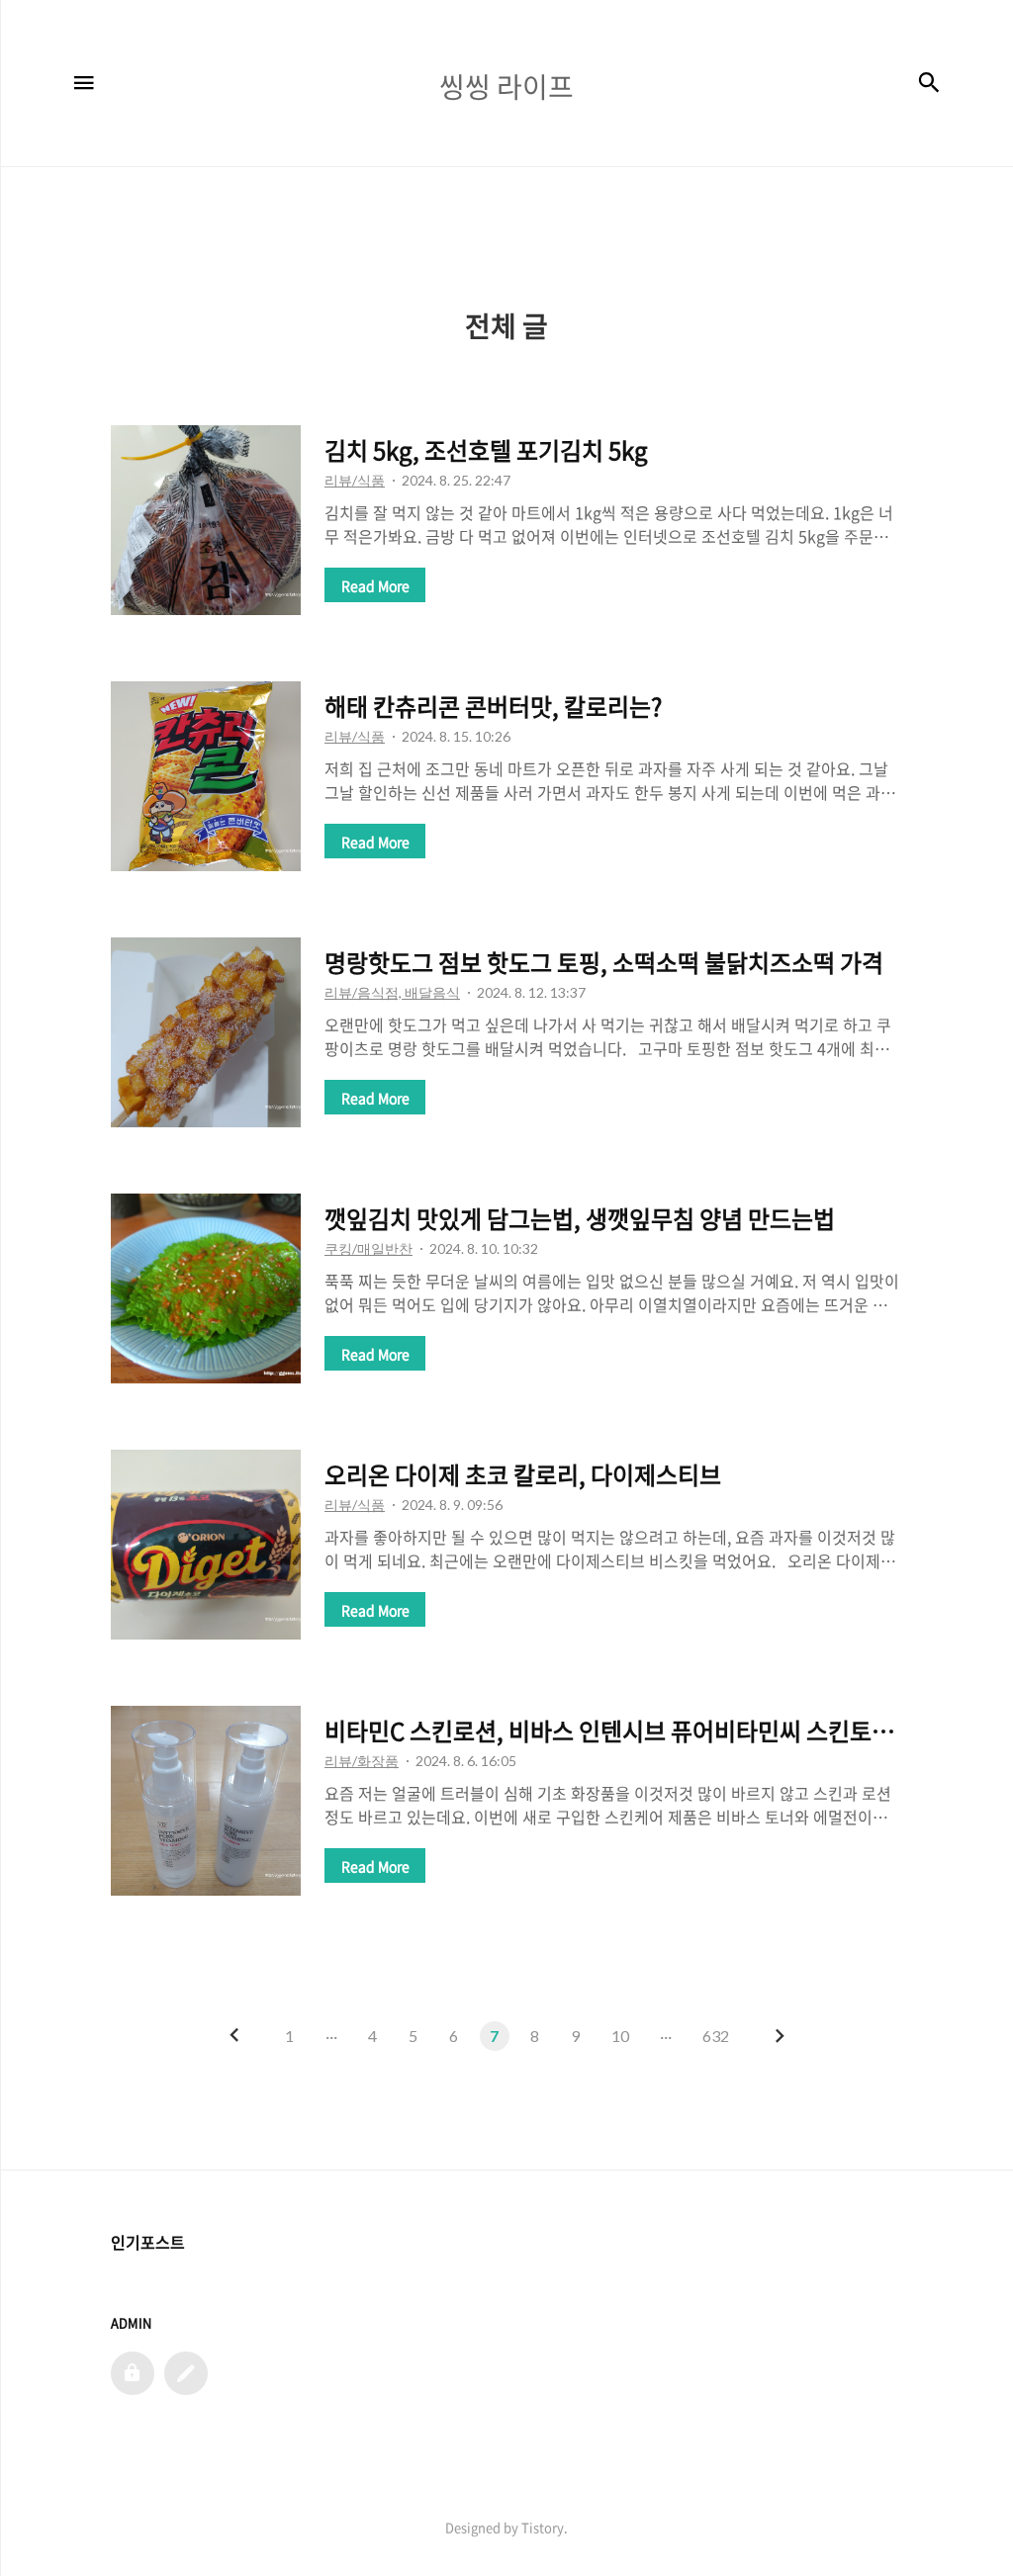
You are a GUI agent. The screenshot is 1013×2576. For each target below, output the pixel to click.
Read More (375, 585)
